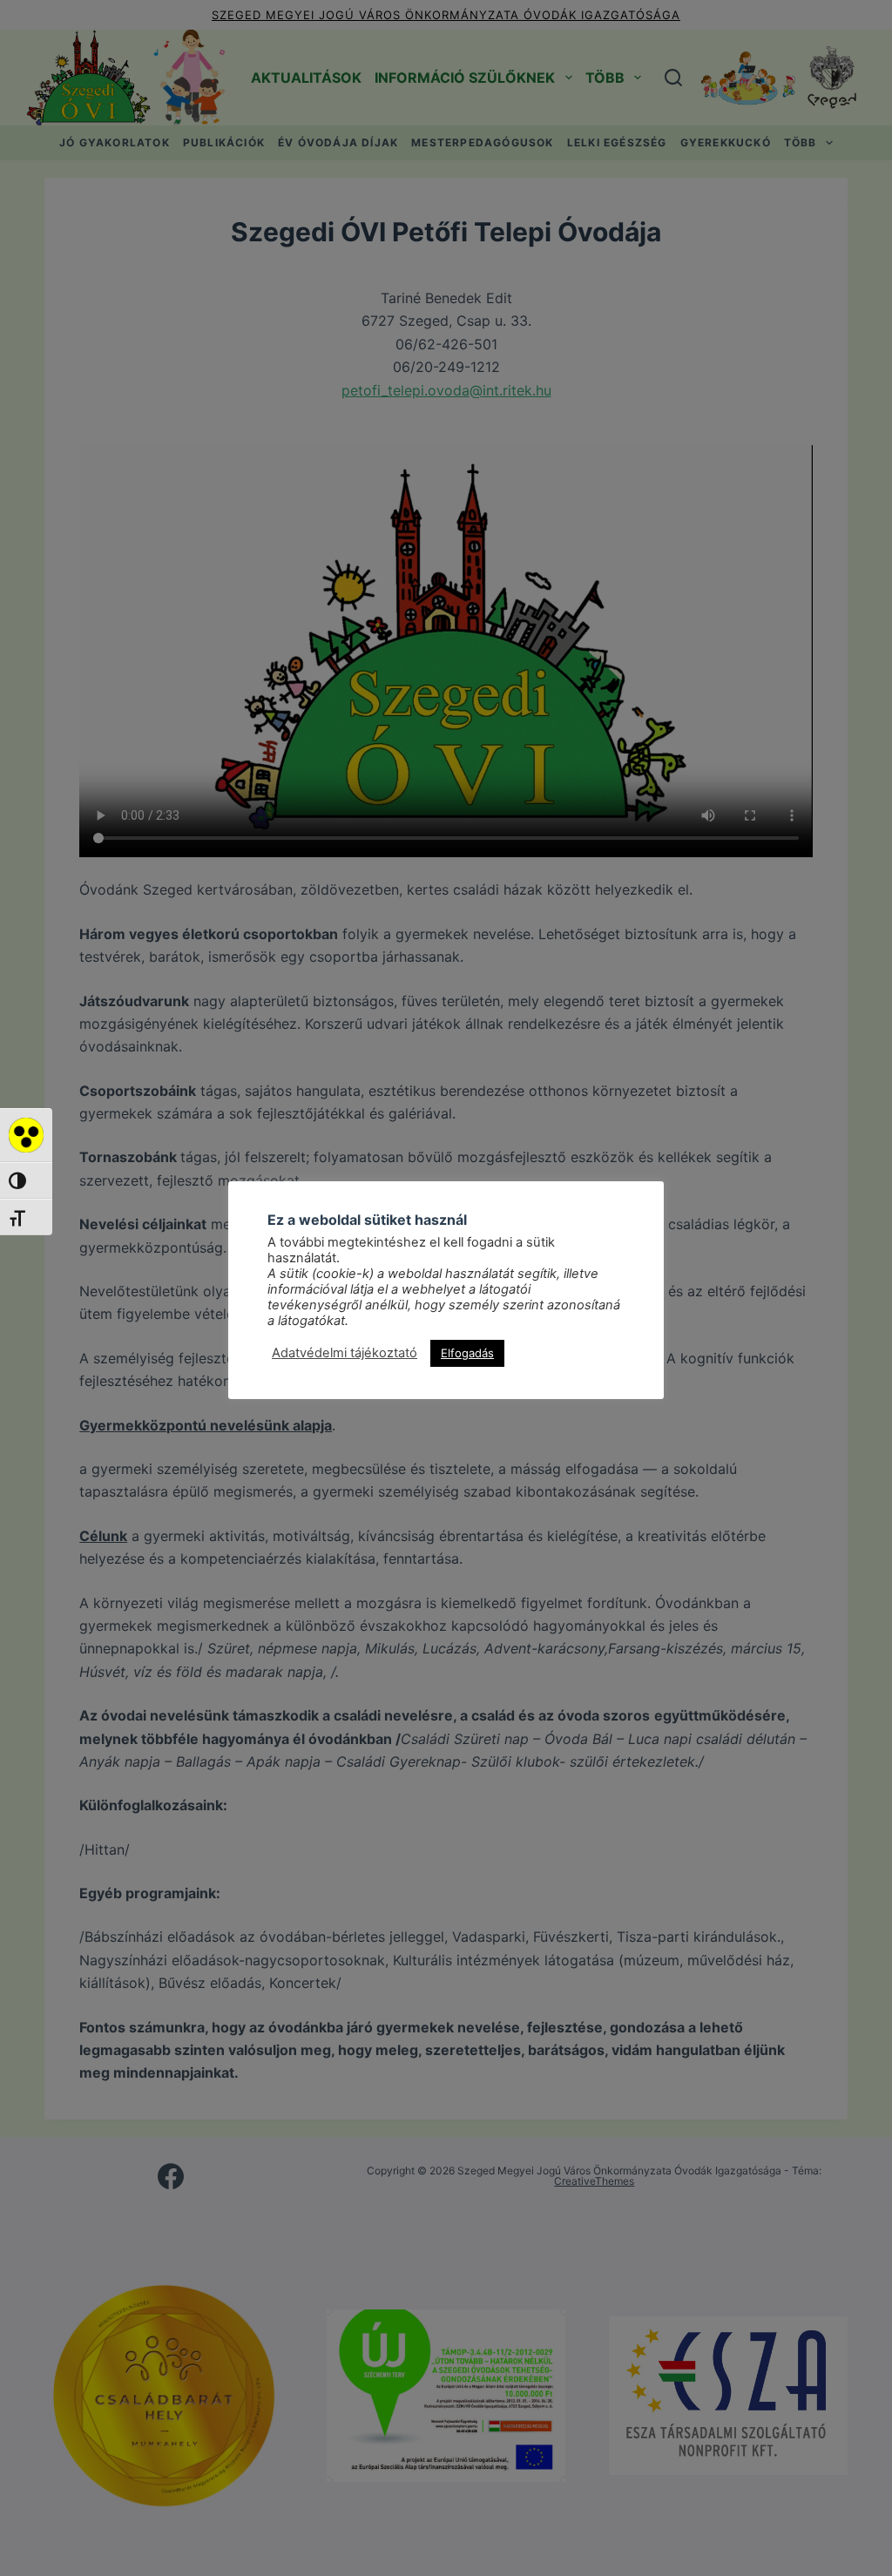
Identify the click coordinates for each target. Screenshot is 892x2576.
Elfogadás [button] (467, 1353)
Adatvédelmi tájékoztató (345, 1353)
